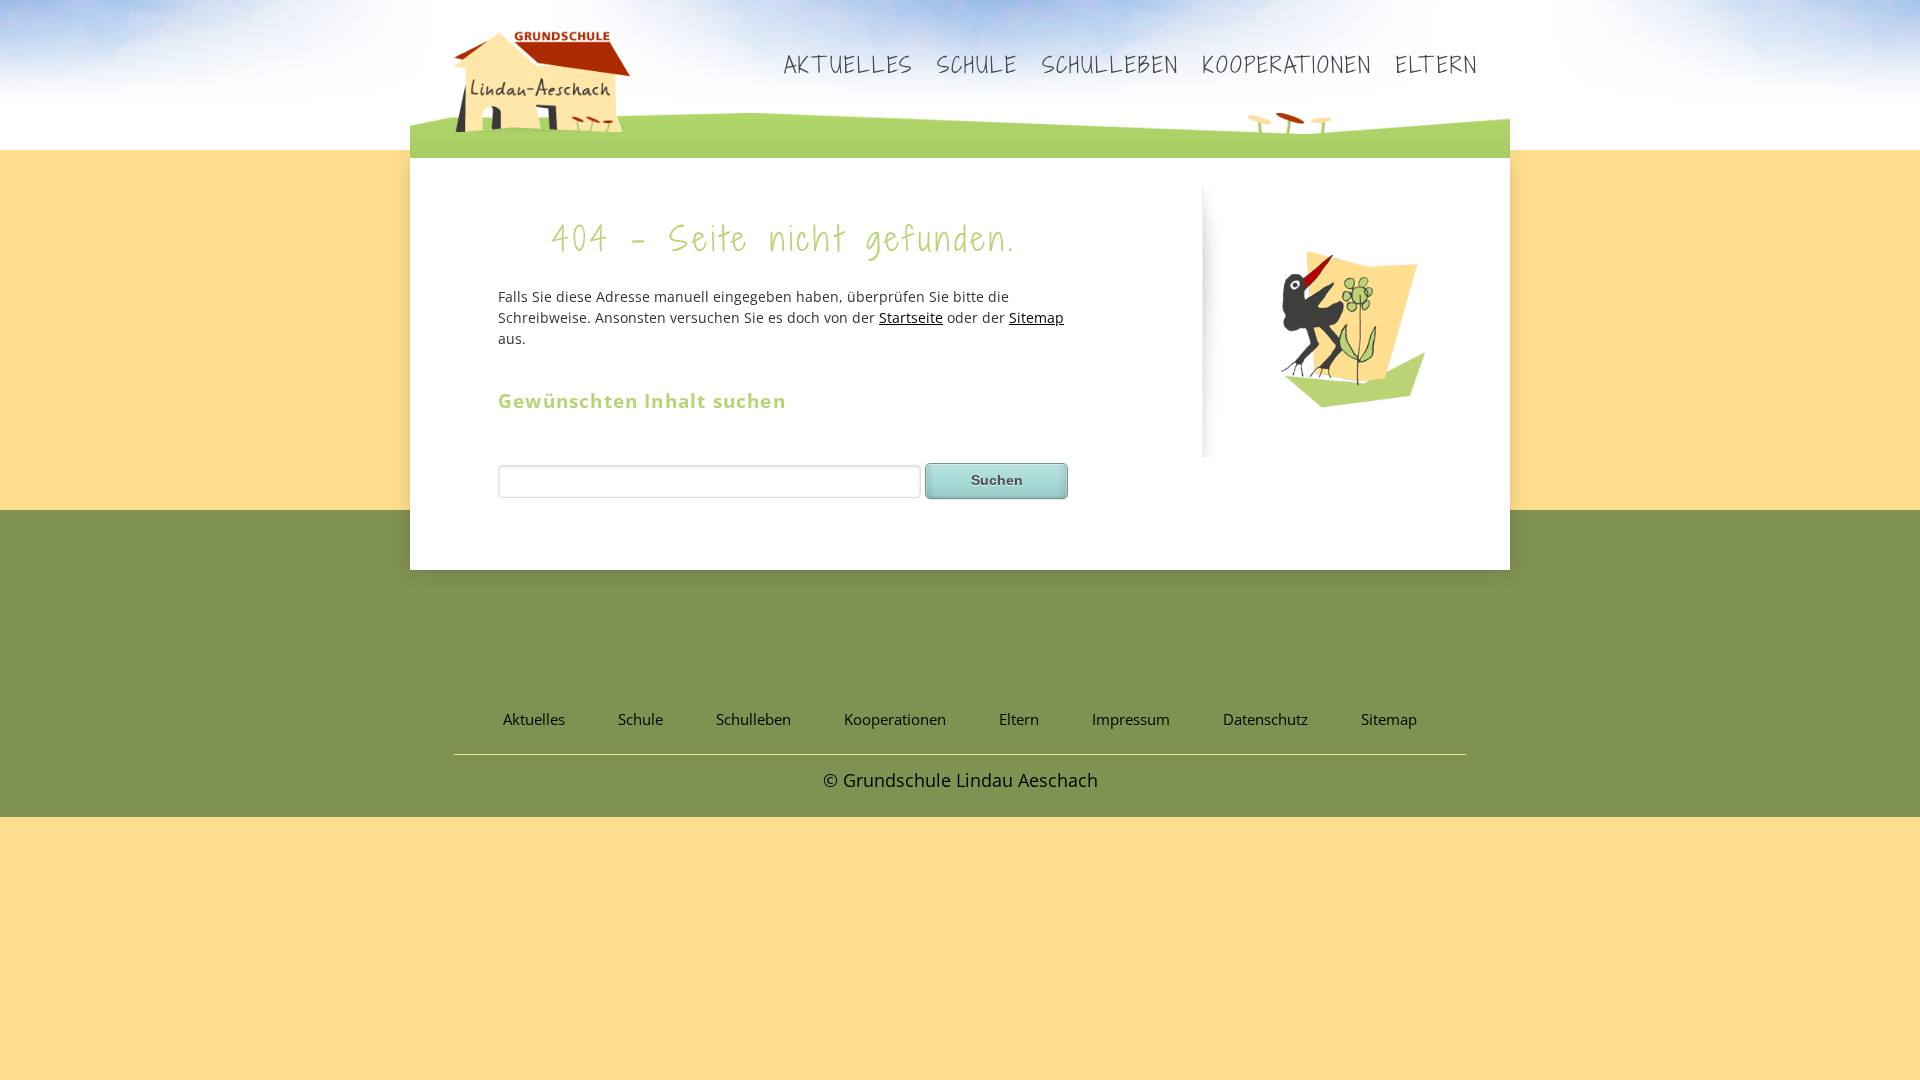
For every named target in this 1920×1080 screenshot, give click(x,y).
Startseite (911, 317)
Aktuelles (848, 64)
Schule (977, 64)
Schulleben (1110, 64)
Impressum (1131, 719)
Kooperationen (1287, 64)
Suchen (997, 480)
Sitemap (1036, 317)
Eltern (1437, 64)
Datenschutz (1265, 719)
